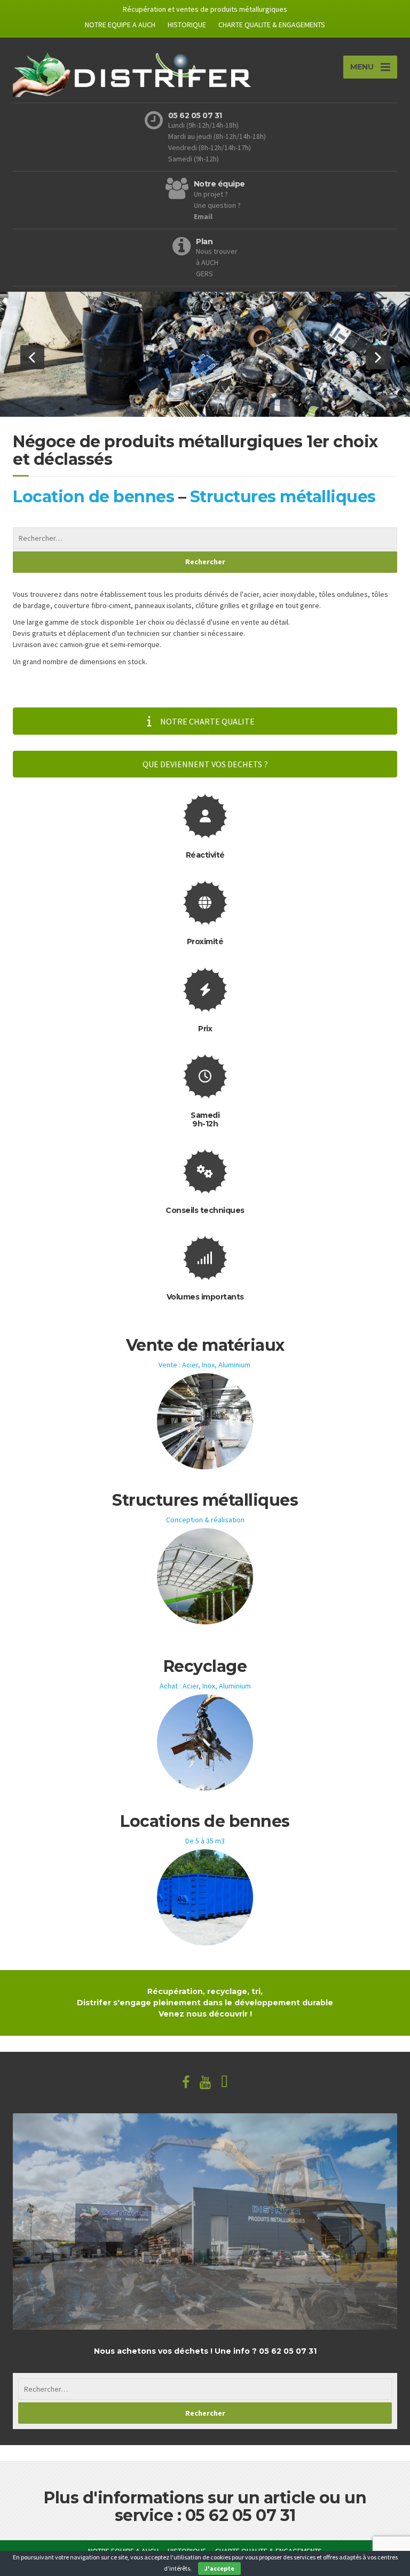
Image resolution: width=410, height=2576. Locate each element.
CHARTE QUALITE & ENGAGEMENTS (272, 25)
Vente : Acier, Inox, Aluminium (204, 1365)
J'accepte (219, 2568)
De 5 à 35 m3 (205, 1841)
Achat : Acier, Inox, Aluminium (205, 1686)
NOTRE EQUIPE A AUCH (120, 25)
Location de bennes (93, 497)
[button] (32, 357)
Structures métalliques (283, 497)
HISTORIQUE (187, 25)
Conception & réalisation (205, 1520)
